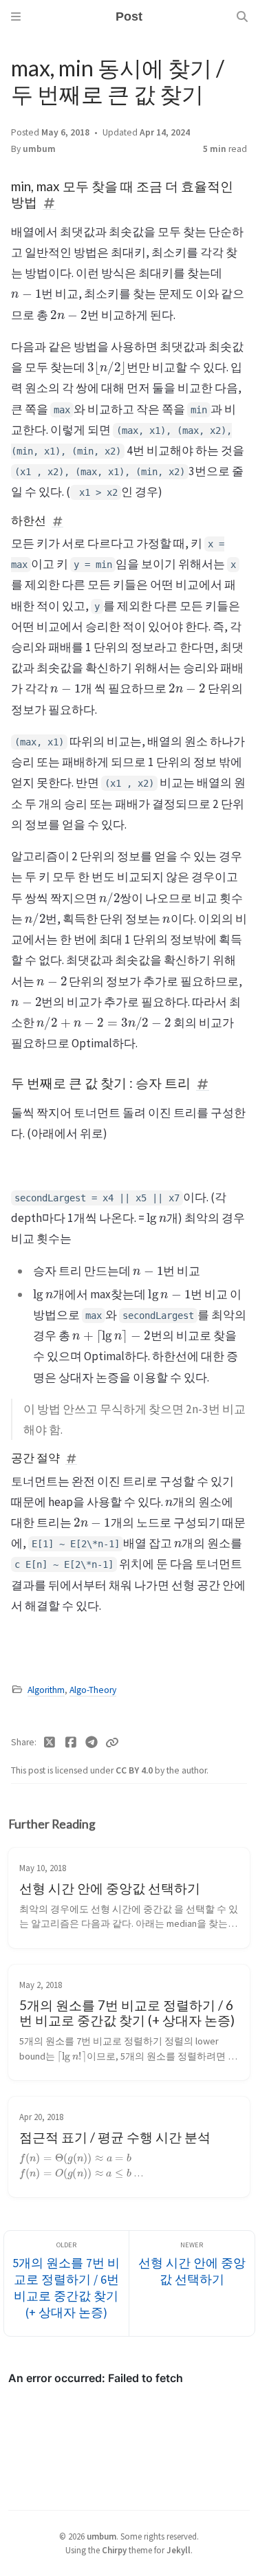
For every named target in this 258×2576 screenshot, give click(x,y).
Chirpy (114, 2550)
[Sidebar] (16, 17)
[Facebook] (71, 1743)
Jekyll (179, 2550)
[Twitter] (50, 1743)
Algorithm (46, 1690)
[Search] (242, 17)
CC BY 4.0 (135, 1770)
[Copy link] (112, 1743)
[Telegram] (92, 1743)
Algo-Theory (93, 1690)
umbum (39, 149)
